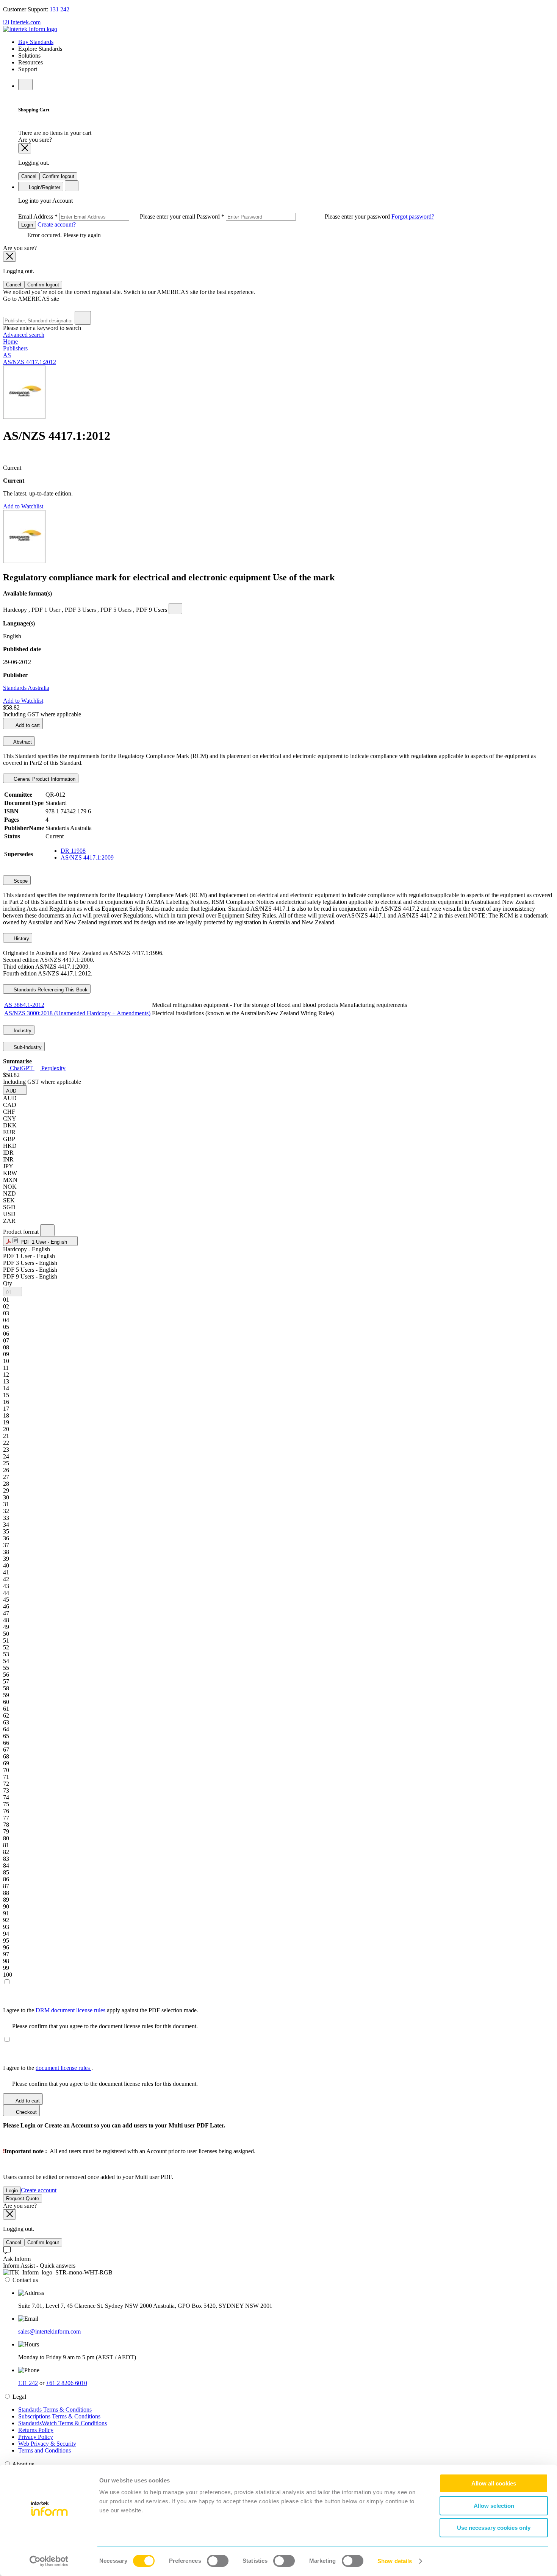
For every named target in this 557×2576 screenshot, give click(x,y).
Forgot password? (413, 216)
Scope (20, 881)
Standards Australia (26, 688)
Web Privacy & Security (47, 2444)
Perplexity (53, 1068)
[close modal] (25, 148)
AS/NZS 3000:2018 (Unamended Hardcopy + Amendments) (77, 1013)
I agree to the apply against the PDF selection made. (101, 2010)
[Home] (30, 29)
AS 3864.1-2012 (24, 1005)
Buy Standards (36, 42)
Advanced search (24, 335)
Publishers (15, 348)
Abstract (22, 742)
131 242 (59, 9)
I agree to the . (48, 2068)
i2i (6, 22)
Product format (22, 1232)
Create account (39, 2190)
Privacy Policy (36, 2437)
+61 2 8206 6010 (66, 2383)
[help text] (175, 609)
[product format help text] (47, 1230)
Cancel (29, 176)
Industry (22, 1031)
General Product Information (44, 779)
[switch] (218, 2561)
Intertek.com (26, 22)
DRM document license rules (71, 2010)
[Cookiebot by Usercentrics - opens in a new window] (49, 2561)
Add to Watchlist (23, 506)
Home (10, 342)
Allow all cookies (494, 2483)
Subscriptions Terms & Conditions (59, 2416)
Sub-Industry (27, 1047)
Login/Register (44, 187)
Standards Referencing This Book (50, 990)
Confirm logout (58, 176)
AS (7, 355)
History (21, 939)
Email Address (107, 216)
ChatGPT (21, 1068)
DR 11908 (73, 851)
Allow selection (494, 2506)
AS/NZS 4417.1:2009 (87, 857)
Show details (395, 2561)
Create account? (56, 224)
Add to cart (27, 725)
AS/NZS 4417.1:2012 (30, 362)
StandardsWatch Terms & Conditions (63, 2423)
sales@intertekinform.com (49, 2331)
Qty (8, 1283)
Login (27, 225)
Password (294, 216)
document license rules (63, 2068)
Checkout (26, 2112)
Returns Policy (36, 2430)
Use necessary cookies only (494, 2528)
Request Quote (23, 2199)
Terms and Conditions (45, 2450)
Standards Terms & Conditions (55, 2410)
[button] (15, 1090)
